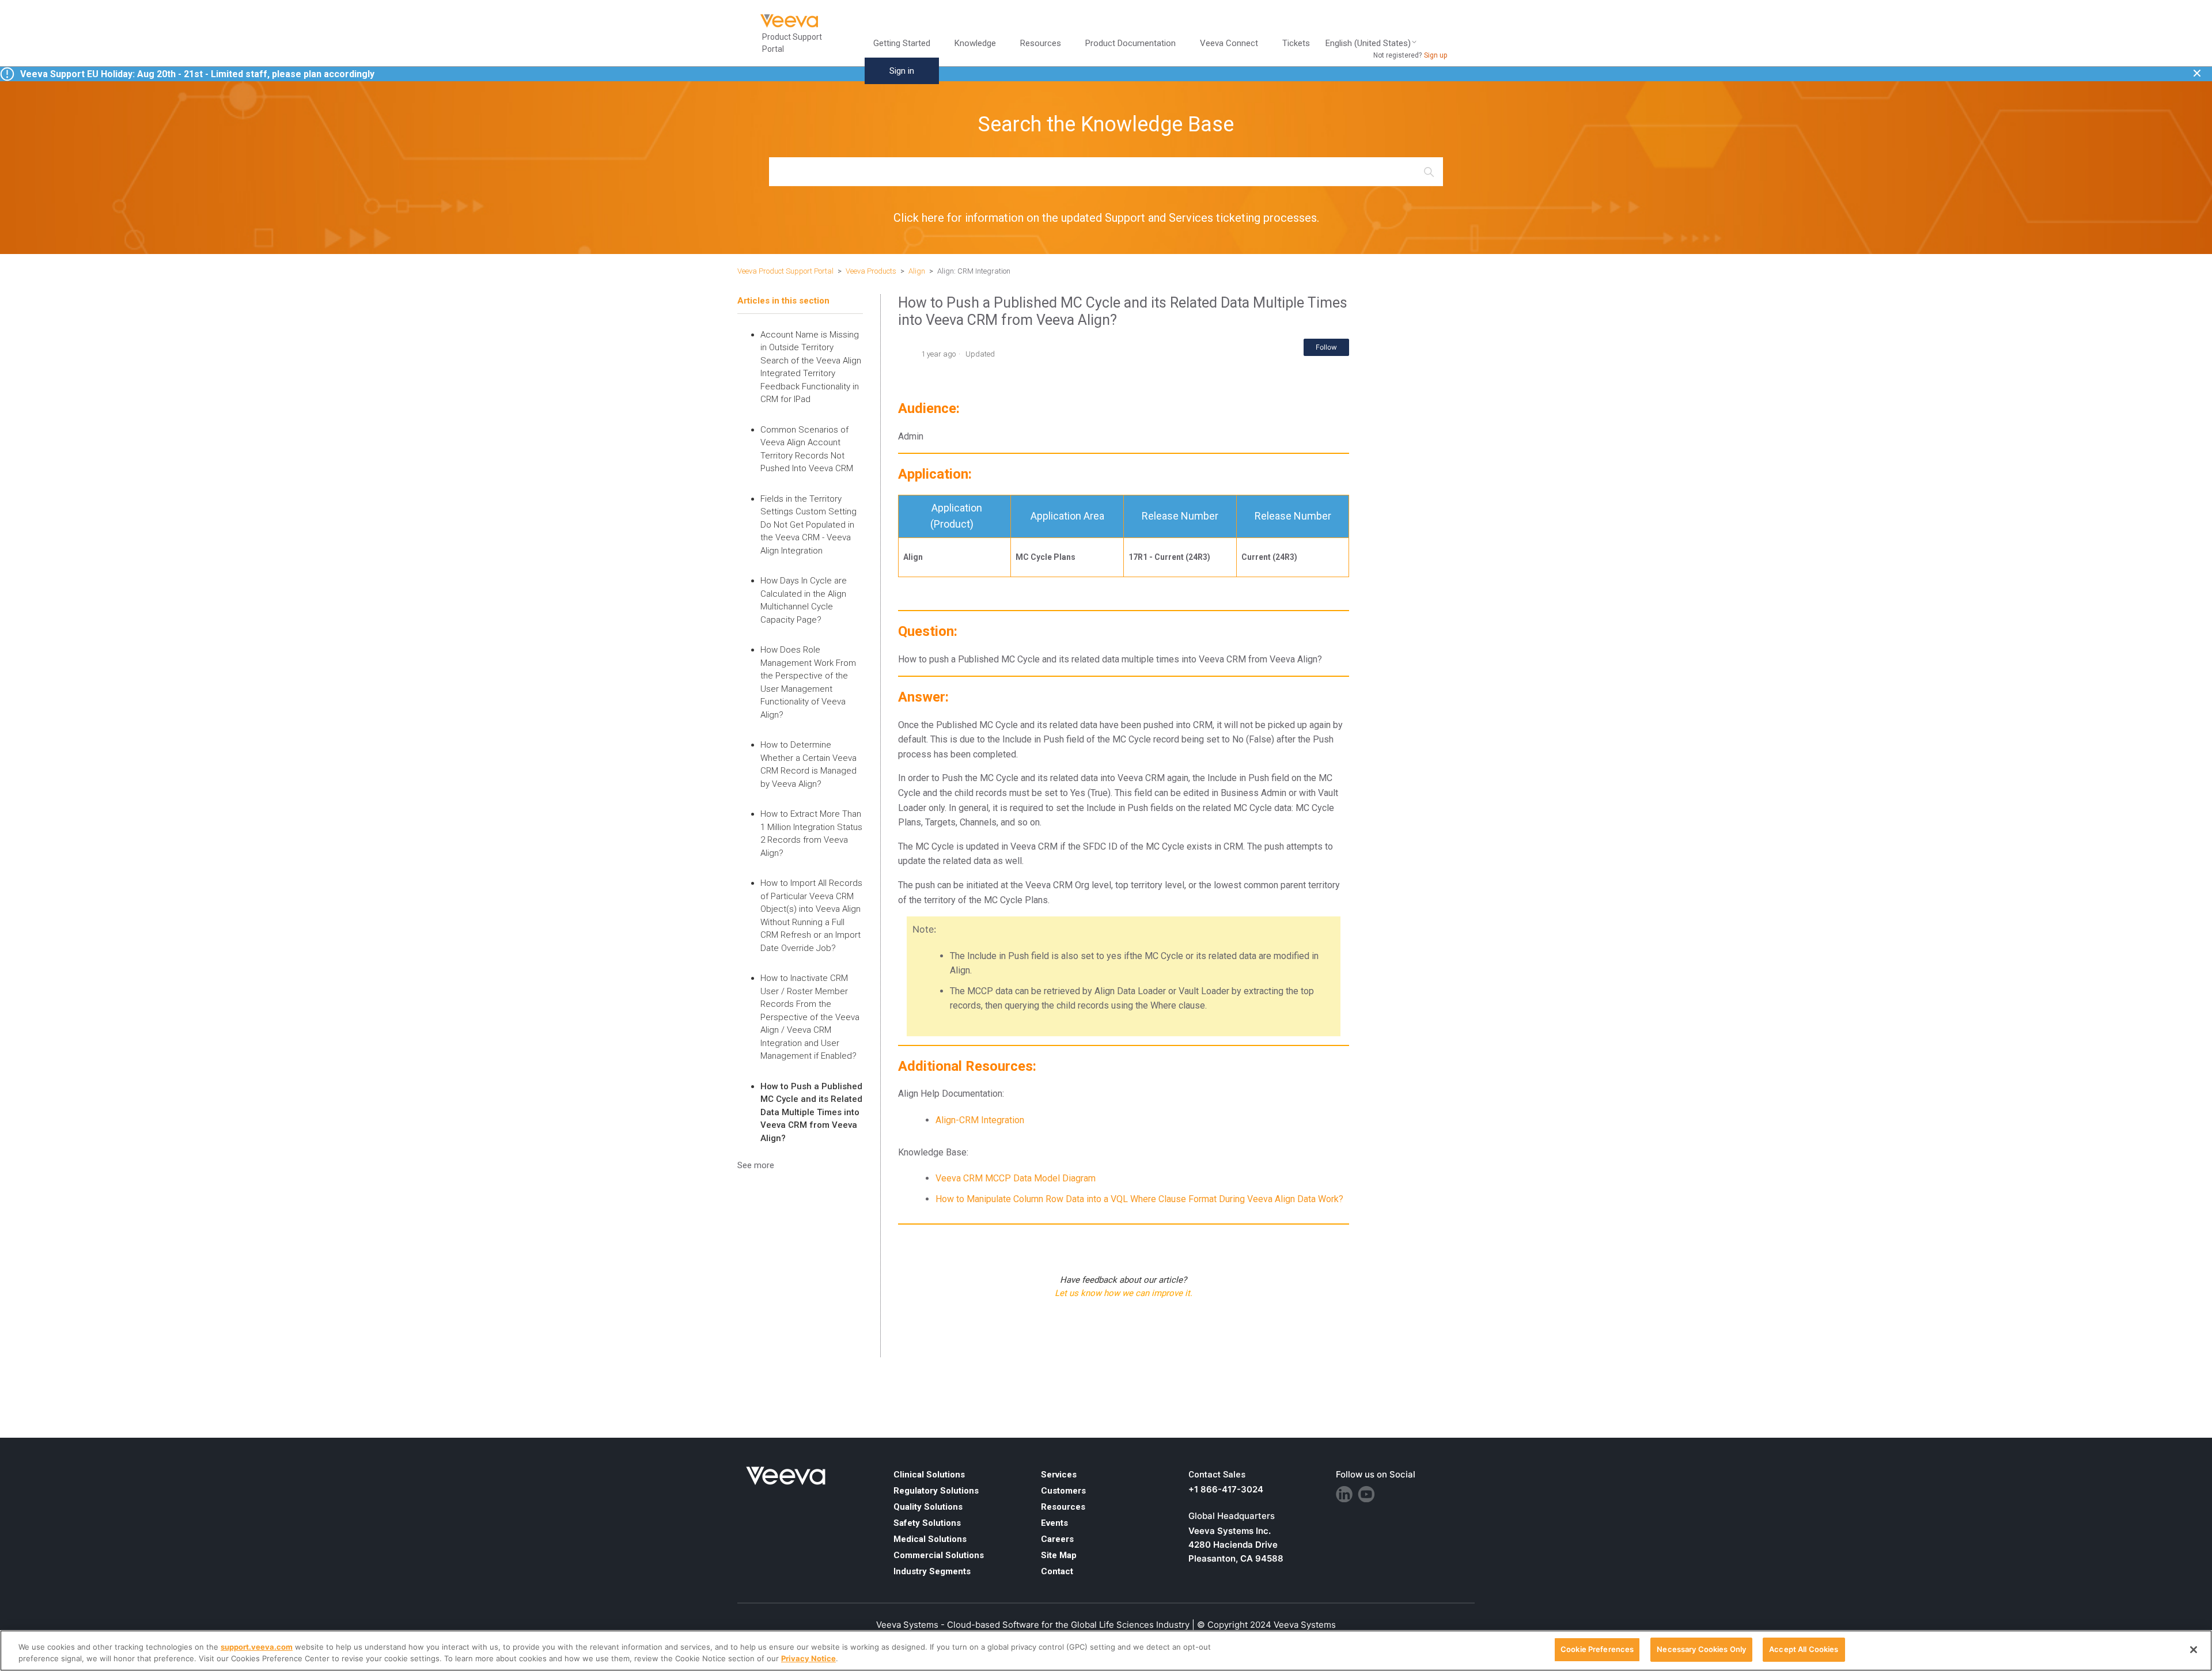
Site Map (1059, 1555)
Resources (1063, 1507)
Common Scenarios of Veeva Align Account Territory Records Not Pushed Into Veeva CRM (807, 449)
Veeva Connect (1229, 43)
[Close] (2194, 1650)
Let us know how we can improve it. (1124, 1293)
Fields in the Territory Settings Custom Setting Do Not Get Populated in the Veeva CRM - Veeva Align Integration (808, 525)
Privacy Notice (808, 1658)
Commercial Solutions (939, 1555)
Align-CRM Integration (980, 1120)
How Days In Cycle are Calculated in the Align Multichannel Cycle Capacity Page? (804, 600)
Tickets (1296, 43)
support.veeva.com (257, 1647)
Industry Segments (932, 1571)
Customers (1063, 1491)
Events (1054, 1523)
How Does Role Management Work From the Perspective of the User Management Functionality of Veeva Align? (808, 682)
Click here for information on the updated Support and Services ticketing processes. (1106, 218)
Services (1059, 1475)
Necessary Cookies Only (1701, 1649)
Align (917, 271)
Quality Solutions (928, 1507)
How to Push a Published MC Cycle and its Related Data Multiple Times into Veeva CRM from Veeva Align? (811, 1112)
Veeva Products (871, 271)
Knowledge (975, 43)
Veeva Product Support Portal (785, 271)
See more (756, 1165)
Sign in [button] (902, 71)
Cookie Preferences (1597, 1649)
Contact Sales (1217, 1475)
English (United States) (1368, 43)
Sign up (1435, 55)
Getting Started (902, 43)
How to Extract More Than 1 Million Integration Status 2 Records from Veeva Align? (811, 833)
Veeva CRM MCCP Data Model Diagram (1016, 1178)
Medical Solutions (930, 1539)
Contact (1057, 1571)
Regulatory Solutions (936, 1491)
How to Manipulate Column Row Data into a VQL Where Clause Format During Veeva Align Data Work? (1139, 1199)
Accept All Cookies (1804, 1649)
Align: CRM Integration (974, 271)
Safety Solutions (927, 1523)
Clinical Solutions (929, 1475)
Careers (1057, 1539)
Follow (1326, 347)
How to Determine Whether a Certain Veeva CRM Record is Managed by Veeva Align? (808, 764)
